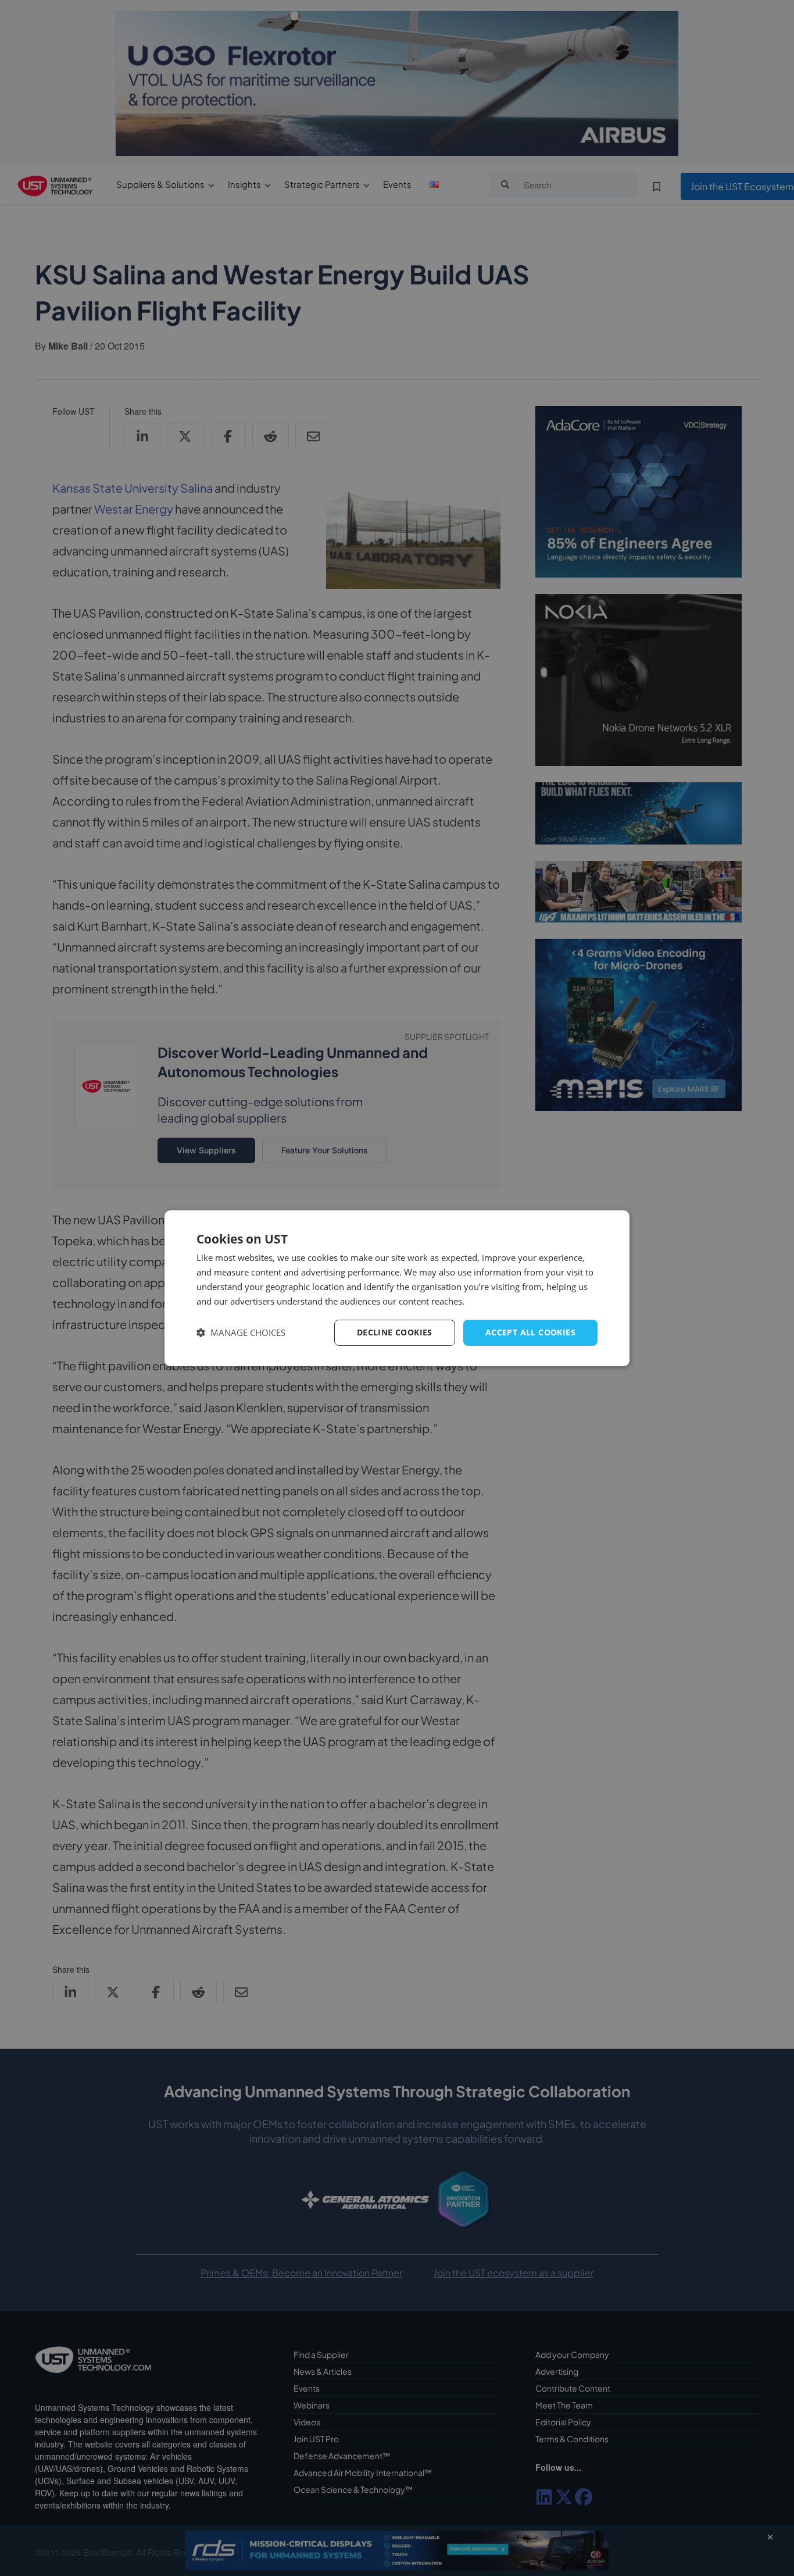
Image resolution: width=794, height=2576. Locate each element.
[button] (241, 1333)
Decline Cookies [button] (395, 1332)
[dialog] (397, 1288)
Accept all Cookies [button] (530, 1332)
